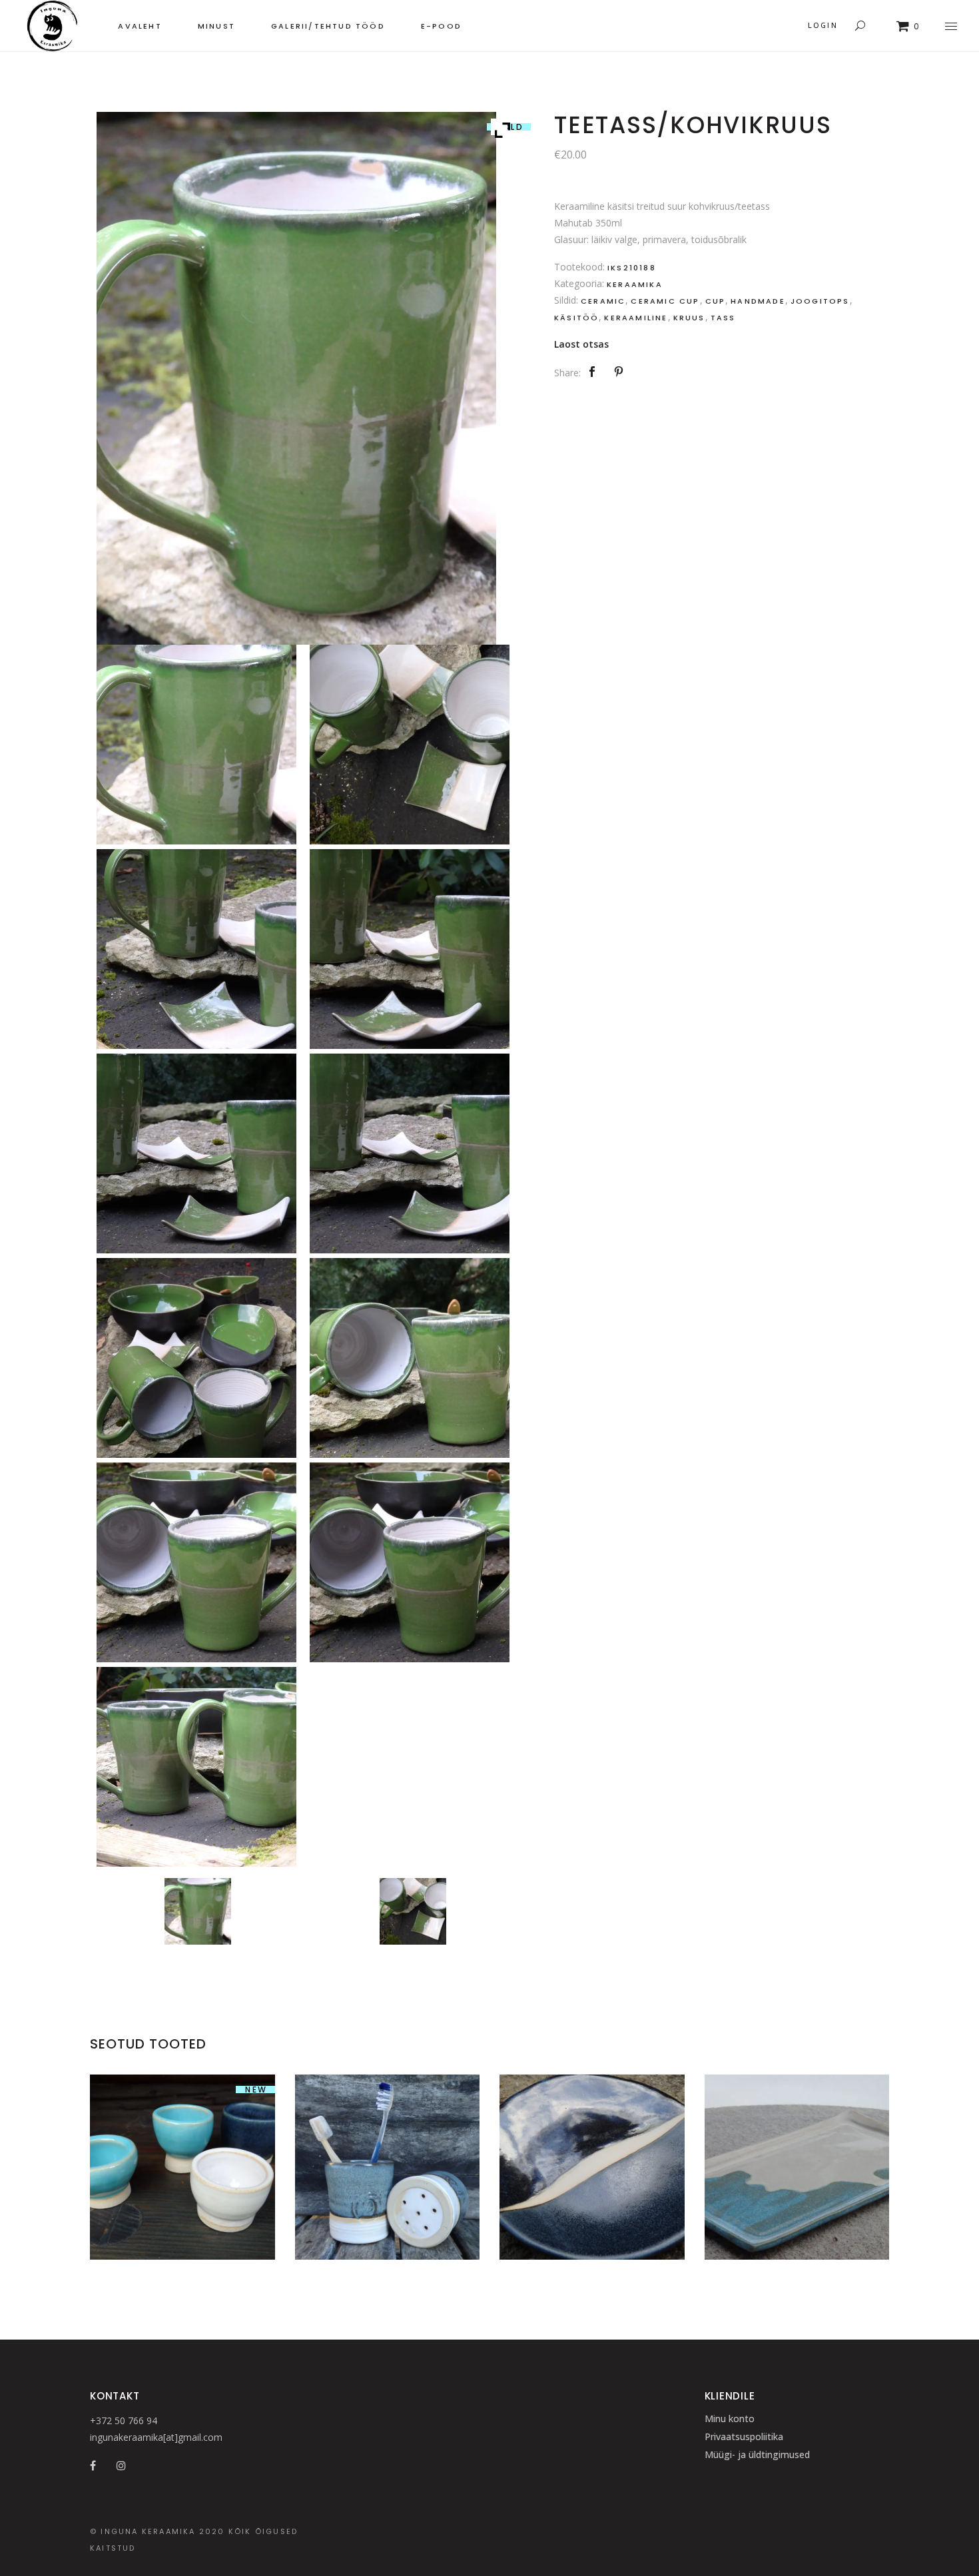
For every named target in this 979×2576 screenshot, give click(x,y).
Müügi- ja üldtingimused (757, 2454)
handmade (758, 301)
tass (723, 318)
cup (716, 301)
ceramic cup (665, 301)
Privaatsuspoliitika (744, 2436)
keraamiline (636, 318)
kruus (689, 318)
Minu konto (730, 2418)
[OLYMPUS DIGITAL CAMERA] (197, 1914)
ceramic (603, 301)
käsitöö (576, 318)
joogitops (820, 301)
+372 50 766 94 (124, 2420)
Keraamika (635, 284)
